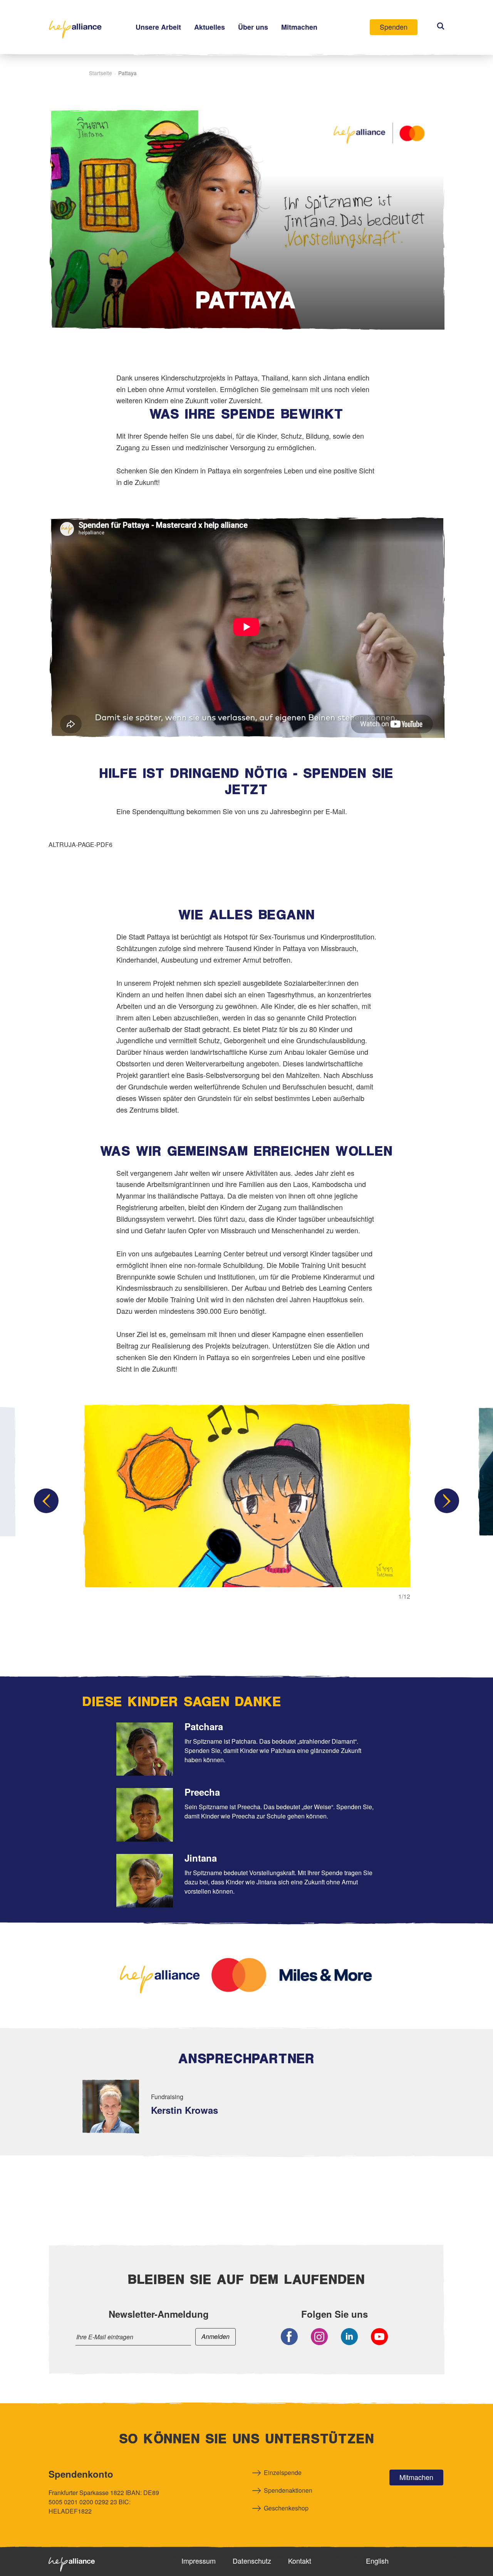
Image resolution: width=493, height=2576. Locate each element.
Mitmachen (416, 2477)
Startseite (101, 73)
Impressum (199, 2561)
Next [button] (447, 1501)
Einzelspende (283, 2472)
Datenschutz (252, 2561)
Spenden (394, 27)
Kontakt (300, 2561)
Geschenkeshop (286, 2508)
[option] (246, 1501)
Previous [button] (46, 1501)
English (377, 2561)
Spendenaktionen (288, 2490)
